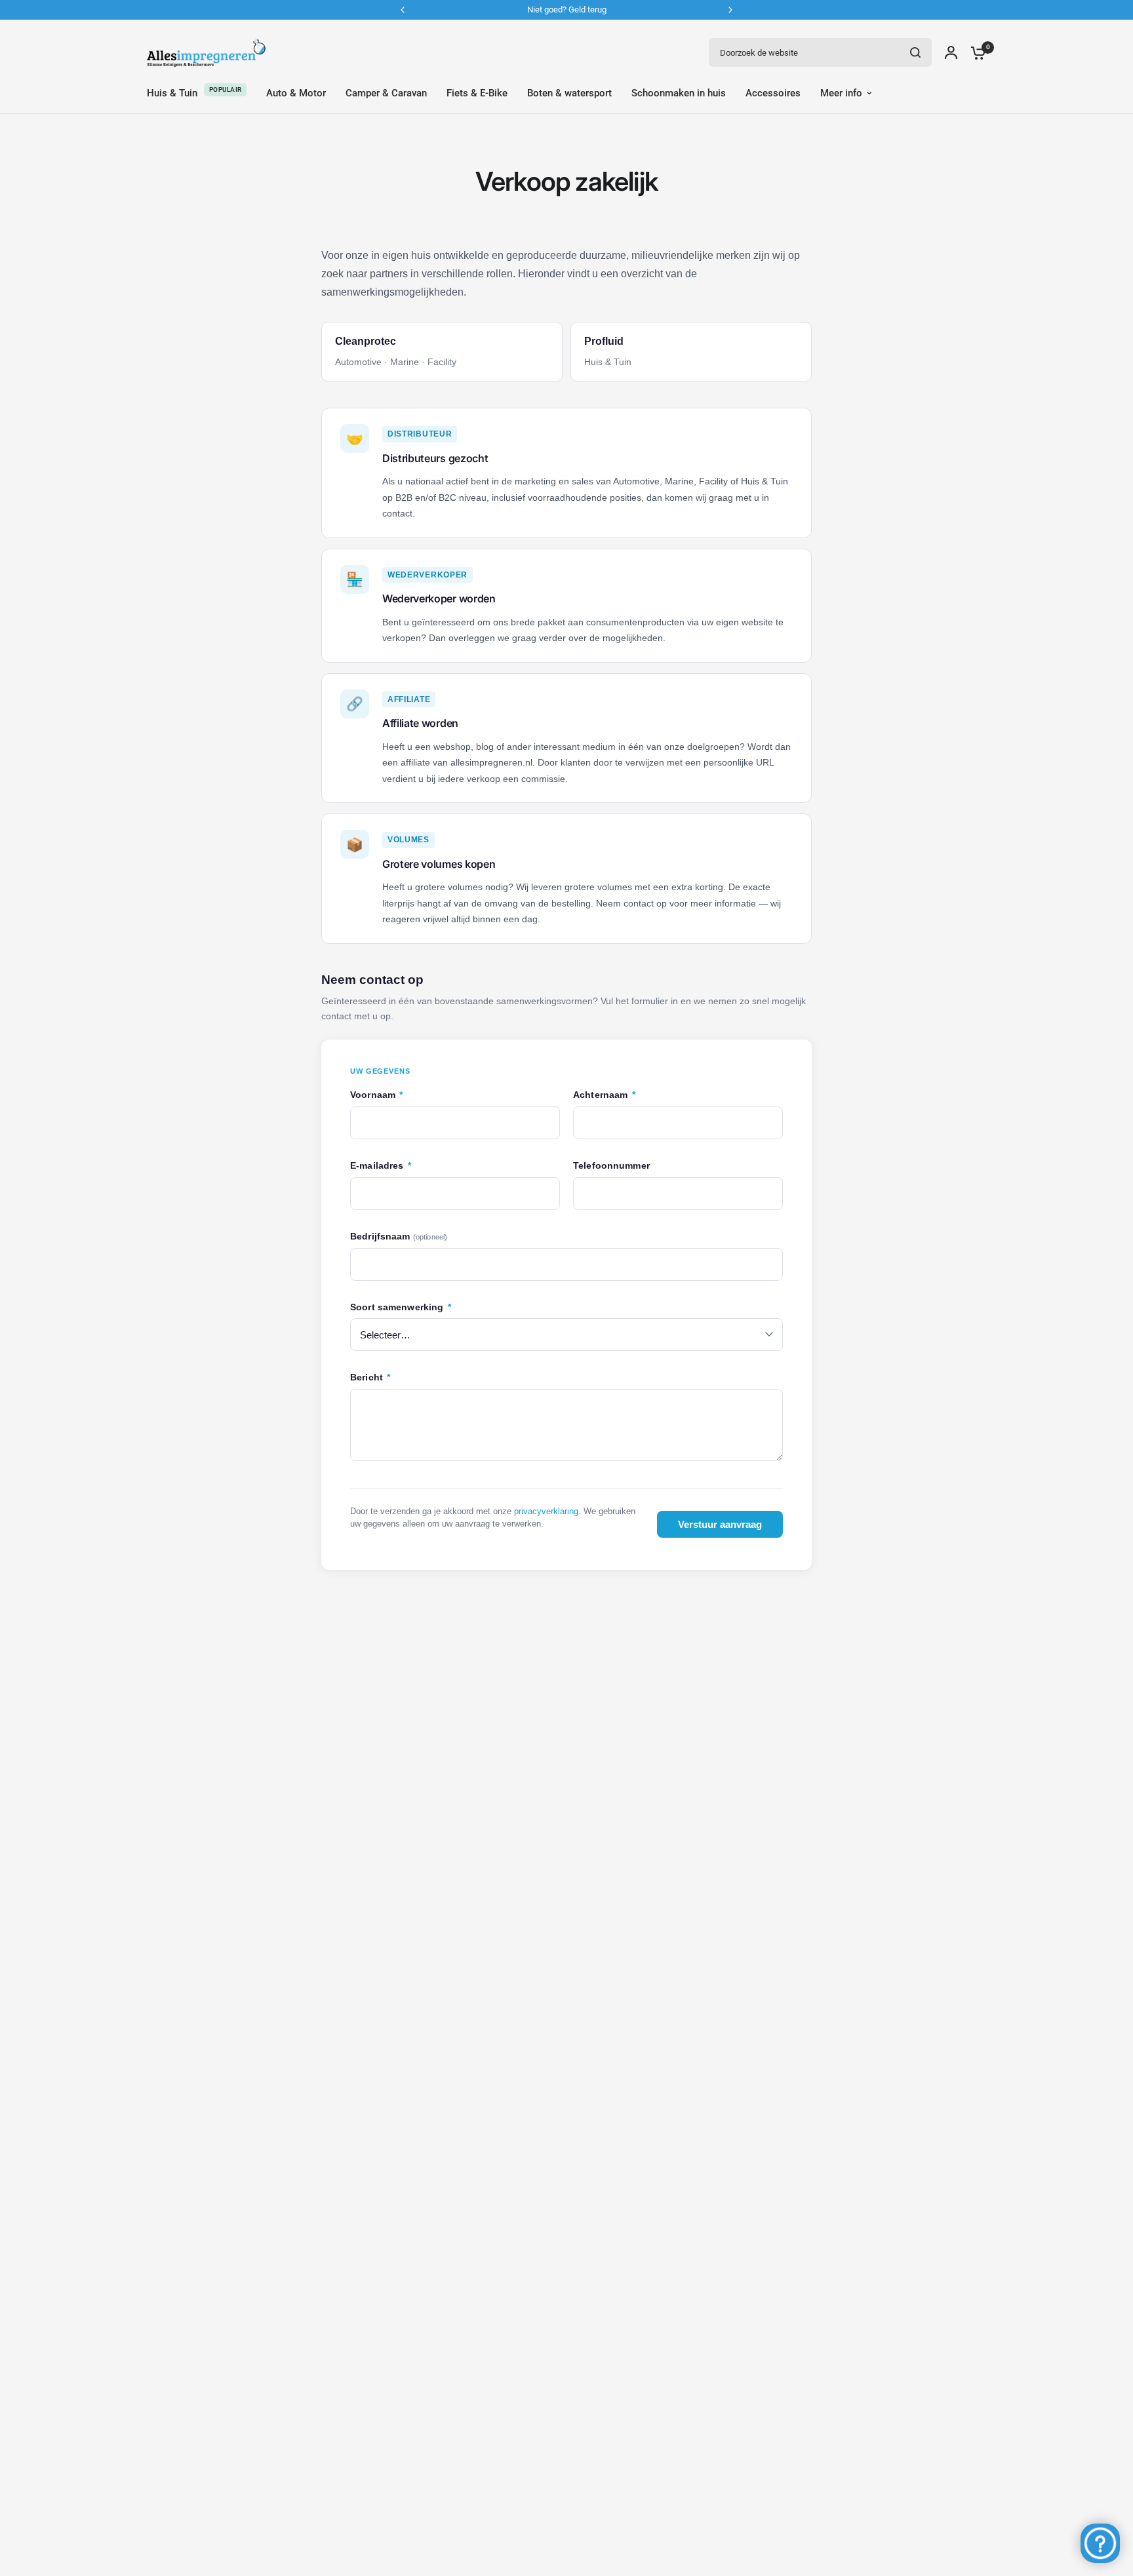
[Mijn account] (951, 52)
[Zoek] (915, 52)
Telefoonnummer (611, 1166)
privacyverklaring (546, 1511)
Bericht (370, 1377)
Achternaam (604, 1095)
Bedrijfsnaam (399, 1237)
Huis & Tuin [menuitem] (172, 93)
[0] (975, 52)
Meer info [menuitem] (841, 93)
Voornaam (376, 1095)
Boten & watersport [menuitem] (569, 93)
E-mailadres (381, 1166)
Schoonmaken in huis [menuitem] (679, 93)
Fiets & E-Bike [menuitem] (477, 93)
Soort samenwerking (401, 1307)
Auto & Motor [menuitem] (296, 93)
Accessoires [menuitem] (773, 93)
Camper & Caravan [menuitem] (386, 93)
